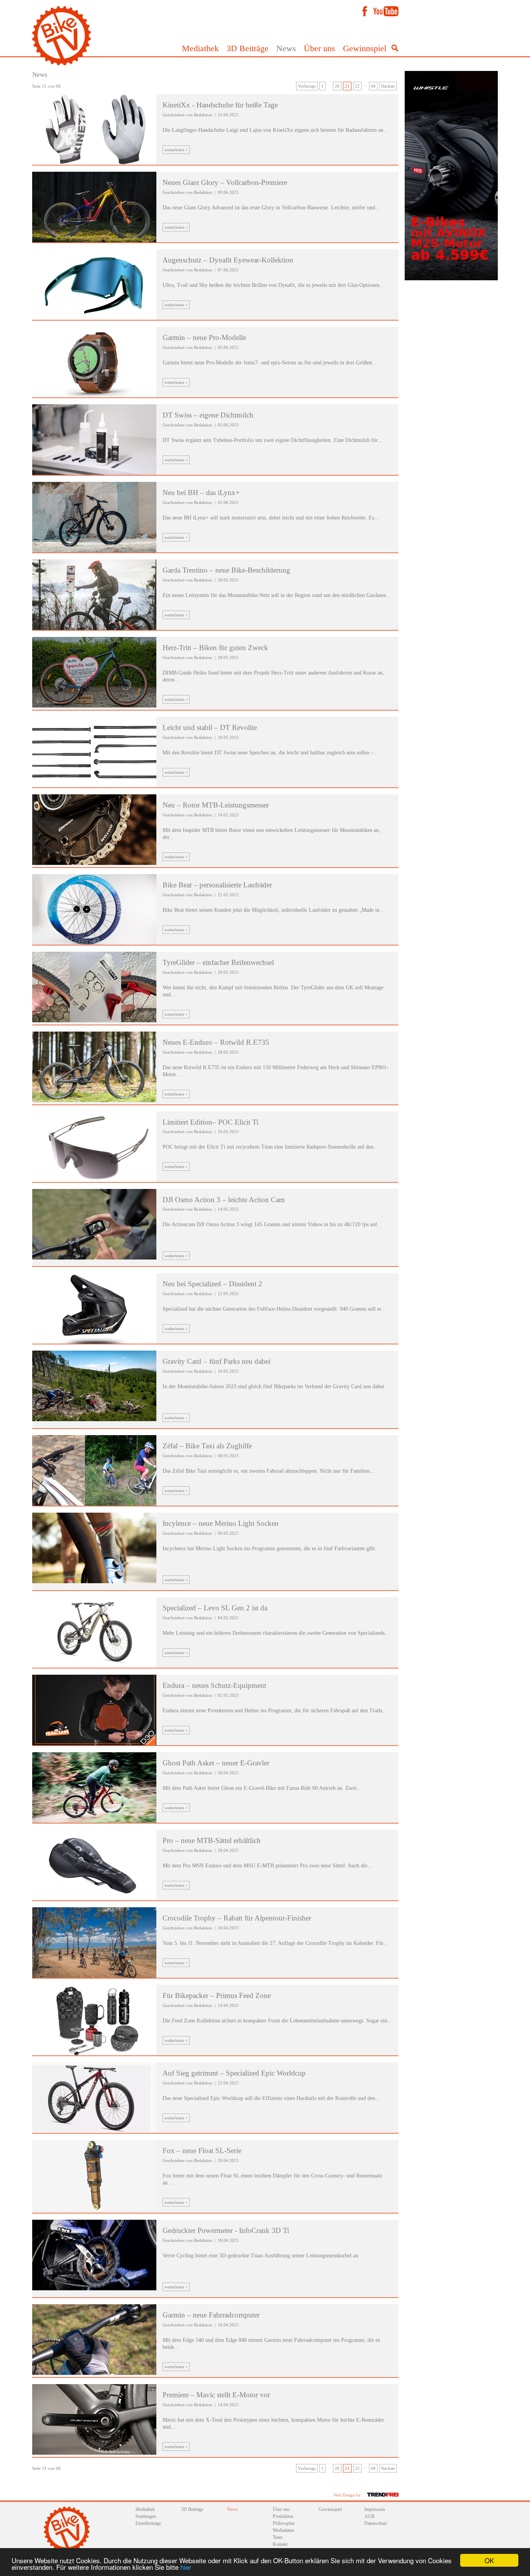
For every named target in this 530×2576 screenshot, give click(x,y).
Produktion (283, 2516)
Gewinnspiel (365, 48)
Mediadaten (283, 2530)
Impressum (375, 2509)
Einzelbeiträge (148, 2523)
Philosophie (284, 2523)
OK (489, 2560)
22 (357, 86)
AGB (369, 2516)
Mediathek (200, 48)
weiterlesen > (176, 150)
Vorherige (307, 86)
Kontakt (280, 2544)
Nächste (388, 86)
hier (186, 2567)
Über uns (320, 48)
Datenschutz (376, 2523)
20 (337, 86)
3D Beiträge (248, 48)
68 (373, 86)
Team (278, 2537)
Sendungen (146, 2516)
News (286, 48)
